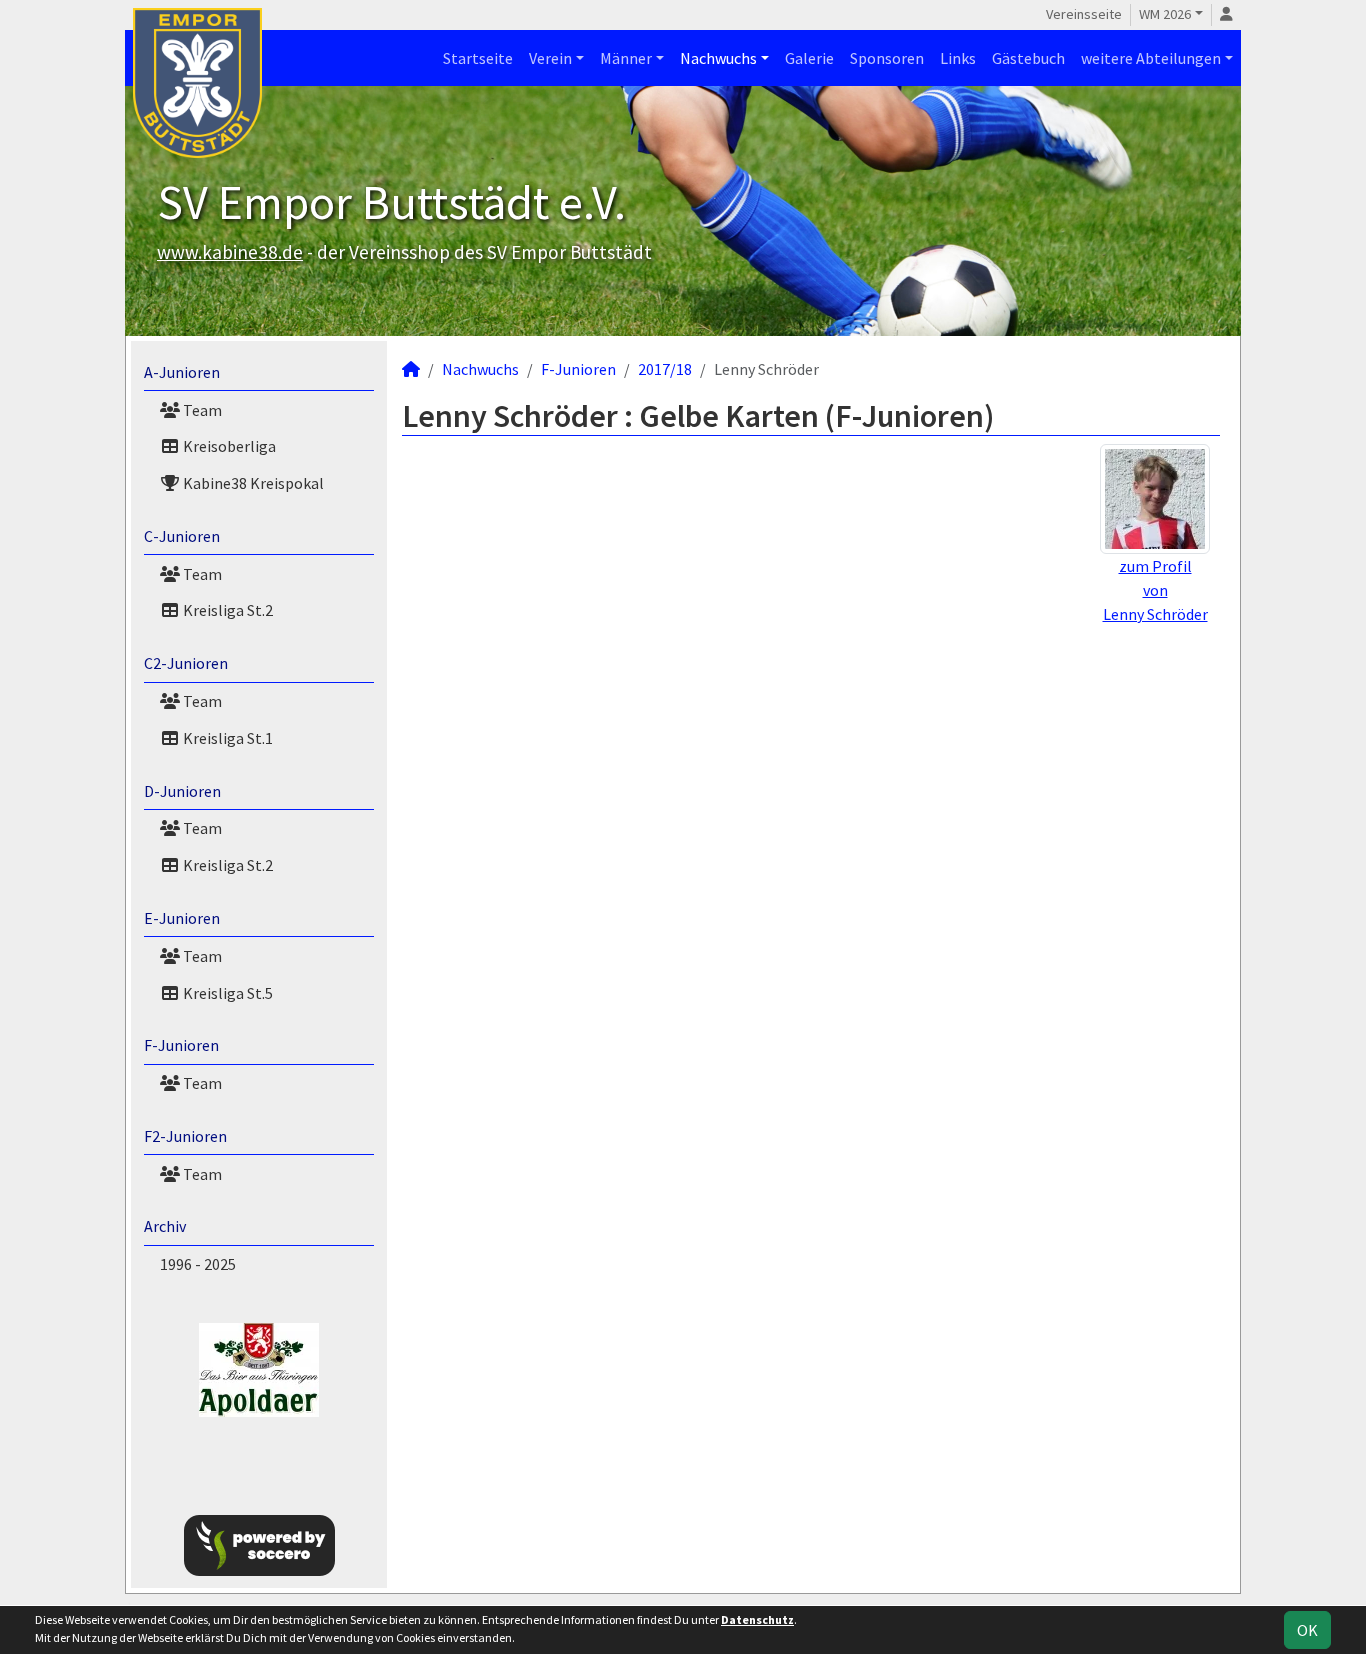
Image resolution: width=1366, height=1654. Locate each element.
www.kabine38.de (230, 252)
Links (958, 58)
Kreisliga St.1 (226, 738)
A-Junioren (182, 372)
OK (1307, 1630)
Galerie (809, 58)
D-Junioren (182, 791)
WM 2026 (1165, 14)
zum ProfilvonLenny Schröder (1155, 590)
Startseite (478, 58)
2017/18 (665, 369)
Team (201, 410)
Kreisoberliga (228, 446)
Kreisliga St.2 (226, 610)
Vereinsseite (1084, 14)
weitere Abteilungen (1151, 58)
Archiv (165, 1226)
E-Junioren (182, 918)
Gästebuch (1028, 58)
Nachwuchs (718, 58)
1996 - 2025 (198, 1264)
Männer (626, 58)
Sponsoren (887, 58)
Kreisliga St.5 (226, 993)
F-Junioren (181, 1045)
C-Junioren (182, 536)
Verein (550, 58)
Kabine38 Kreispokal (252, 483)
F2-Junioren (185, 1136)
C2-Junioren (186, 663)
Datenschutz (757, 1619)
